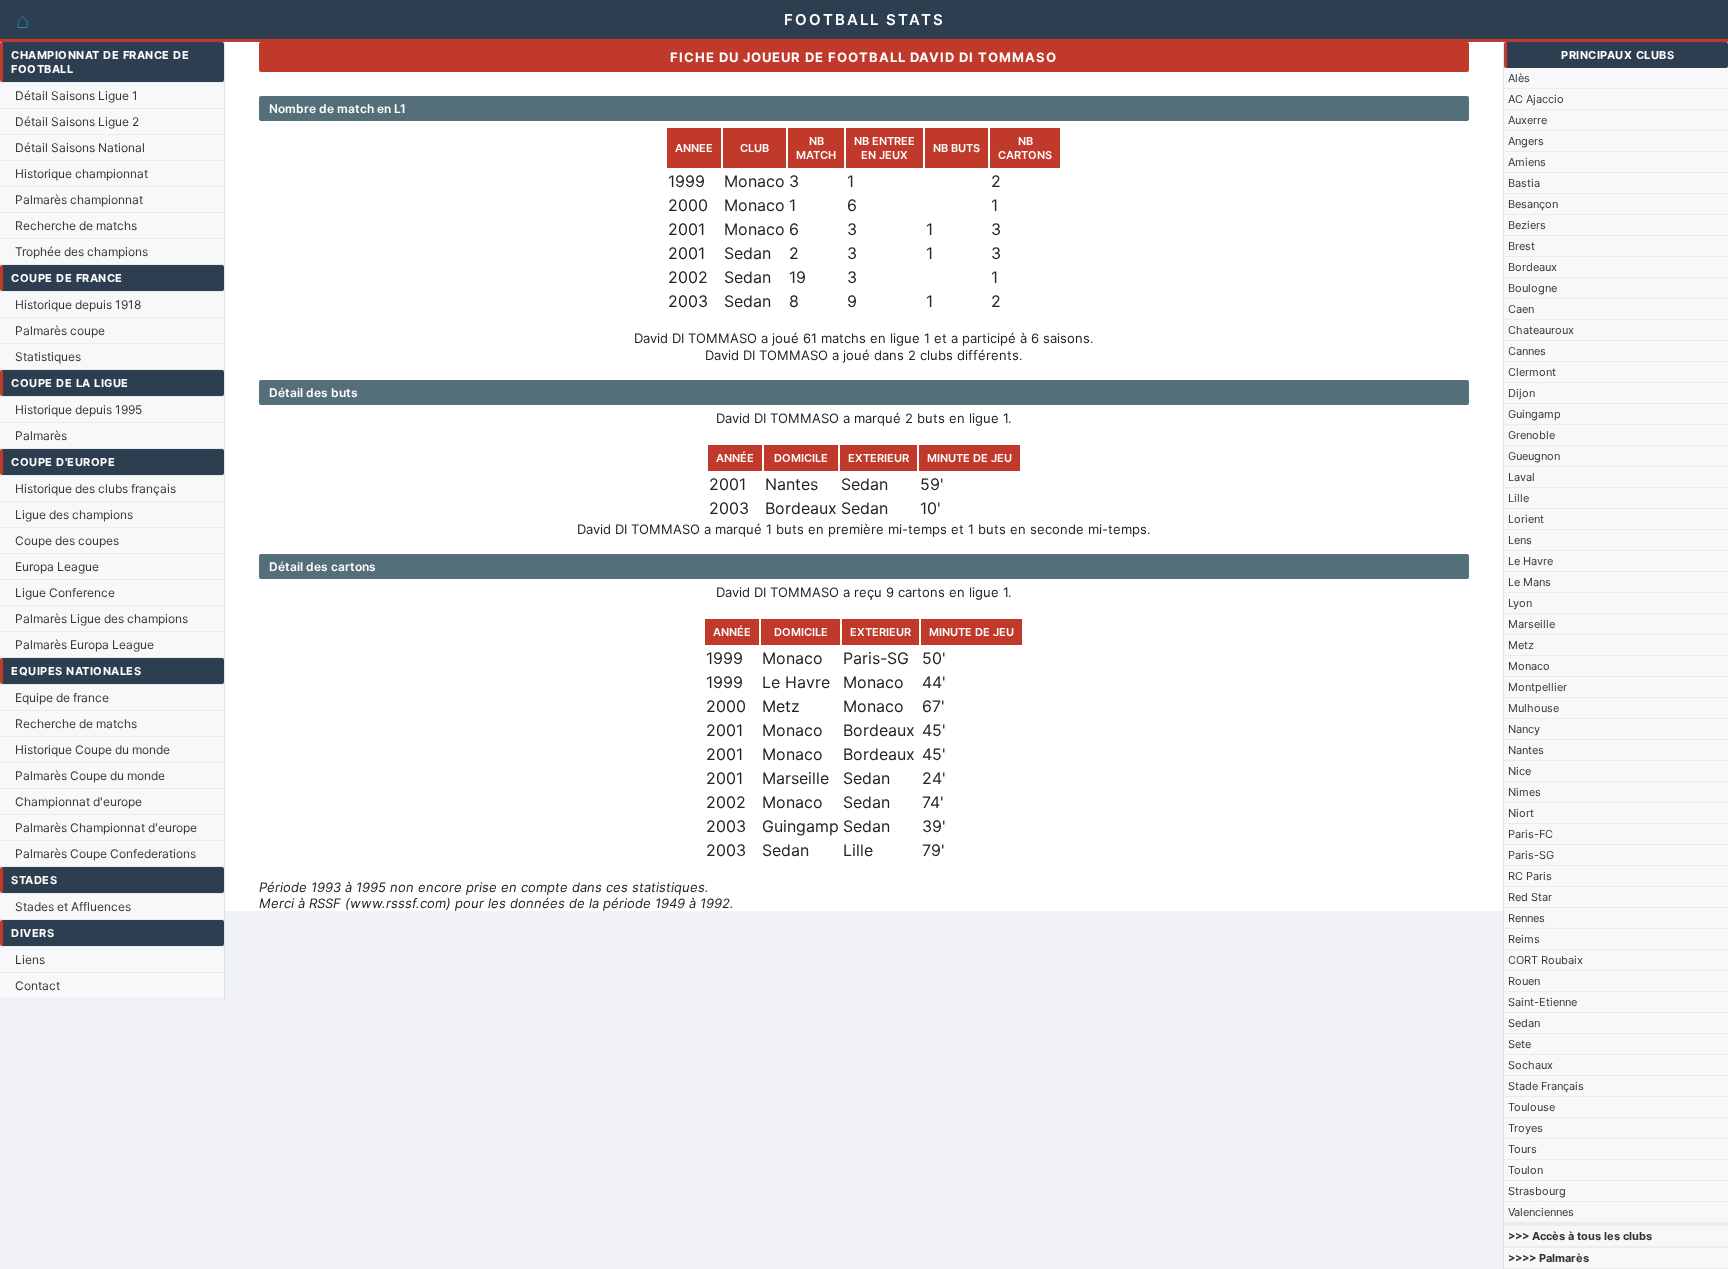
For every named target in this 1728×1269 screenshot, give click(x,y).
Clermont (1532, 372)
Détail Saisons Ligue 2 (77, 121)
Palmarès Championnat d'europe (106, 827)
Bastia (1524, 183)
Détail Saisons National (80, 147)
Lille (1518, 498)
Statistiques (48, 356)
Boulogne (1532, 288)
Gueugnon (1534, 456)
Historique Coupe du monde (92, 749)
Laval (1521, 477)
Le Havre (1530, 561)
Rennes (1526, 918)
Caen (1521, 309)
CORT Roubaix (1545, 960)
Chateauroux (1541, 330)
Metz (1521, 645)
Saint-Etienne (1542, 1002)
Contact (37, 985)
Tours (1522, 1149)
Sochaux (1530, 1065)
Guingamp (1534, 414)
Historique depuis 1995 (78, 409)
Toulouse (1531, 1107)
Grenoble (1531, 435)
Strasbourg (1537, 1191)
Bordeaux (1532, 267)
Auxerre (1527, 120)
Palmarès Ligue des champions (101, 618)
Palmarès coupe (60, 330)
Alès (1519, 78)
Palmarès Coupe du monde (90, 775)
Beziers (1527, 225)
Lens (1520, 540)
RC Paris (1530, 876)
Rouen (1524, 981)
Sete (1519, 1044)
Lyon (1520, 603)
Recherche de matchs (76, 225)
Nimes (1524, 792)
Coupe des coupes (67, 540)
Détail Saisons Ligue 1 (76, 95)
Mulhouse (1533, 708)
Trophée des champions (81, 251)
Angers (1526, 141)
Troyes (1525, 1128)
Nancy (1524, 729)
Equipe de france (62, 697)
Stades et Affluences (73, 906)
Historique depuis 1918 (78, 304)
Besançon (1533, 204)
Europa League (57, 566)
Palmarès (41, 435)
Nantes (1526, 750)
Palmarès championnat (79, 199)
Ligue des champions (74, 514)
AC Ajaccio (1536, 99)
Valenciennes (1541, 1212)
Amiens (1527, 162)
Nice (1519, 771)
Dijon (1521, 393)
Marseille (1531, 624)
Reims (1524, 939)
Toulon (1525, 1170)
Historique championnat (81, 173)
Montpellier (1537, 687)
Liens (30, 959)
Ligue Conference (65, 592)
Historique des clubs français (95, 488)
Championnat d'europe (78, 801)
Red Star (1530, 897)
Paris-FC (1530, 834)
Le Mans (1529, 582)
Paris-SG (1531, 855)
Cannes (1527, 351)
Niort (1521, 813)
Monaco (1529, 666)
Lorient (1526, 519)
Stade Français (1546, 1086)
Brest (1521, 246)
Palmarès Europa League (84, 644)
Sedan (1524, 1023)
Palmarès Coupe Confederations (105, 853)
